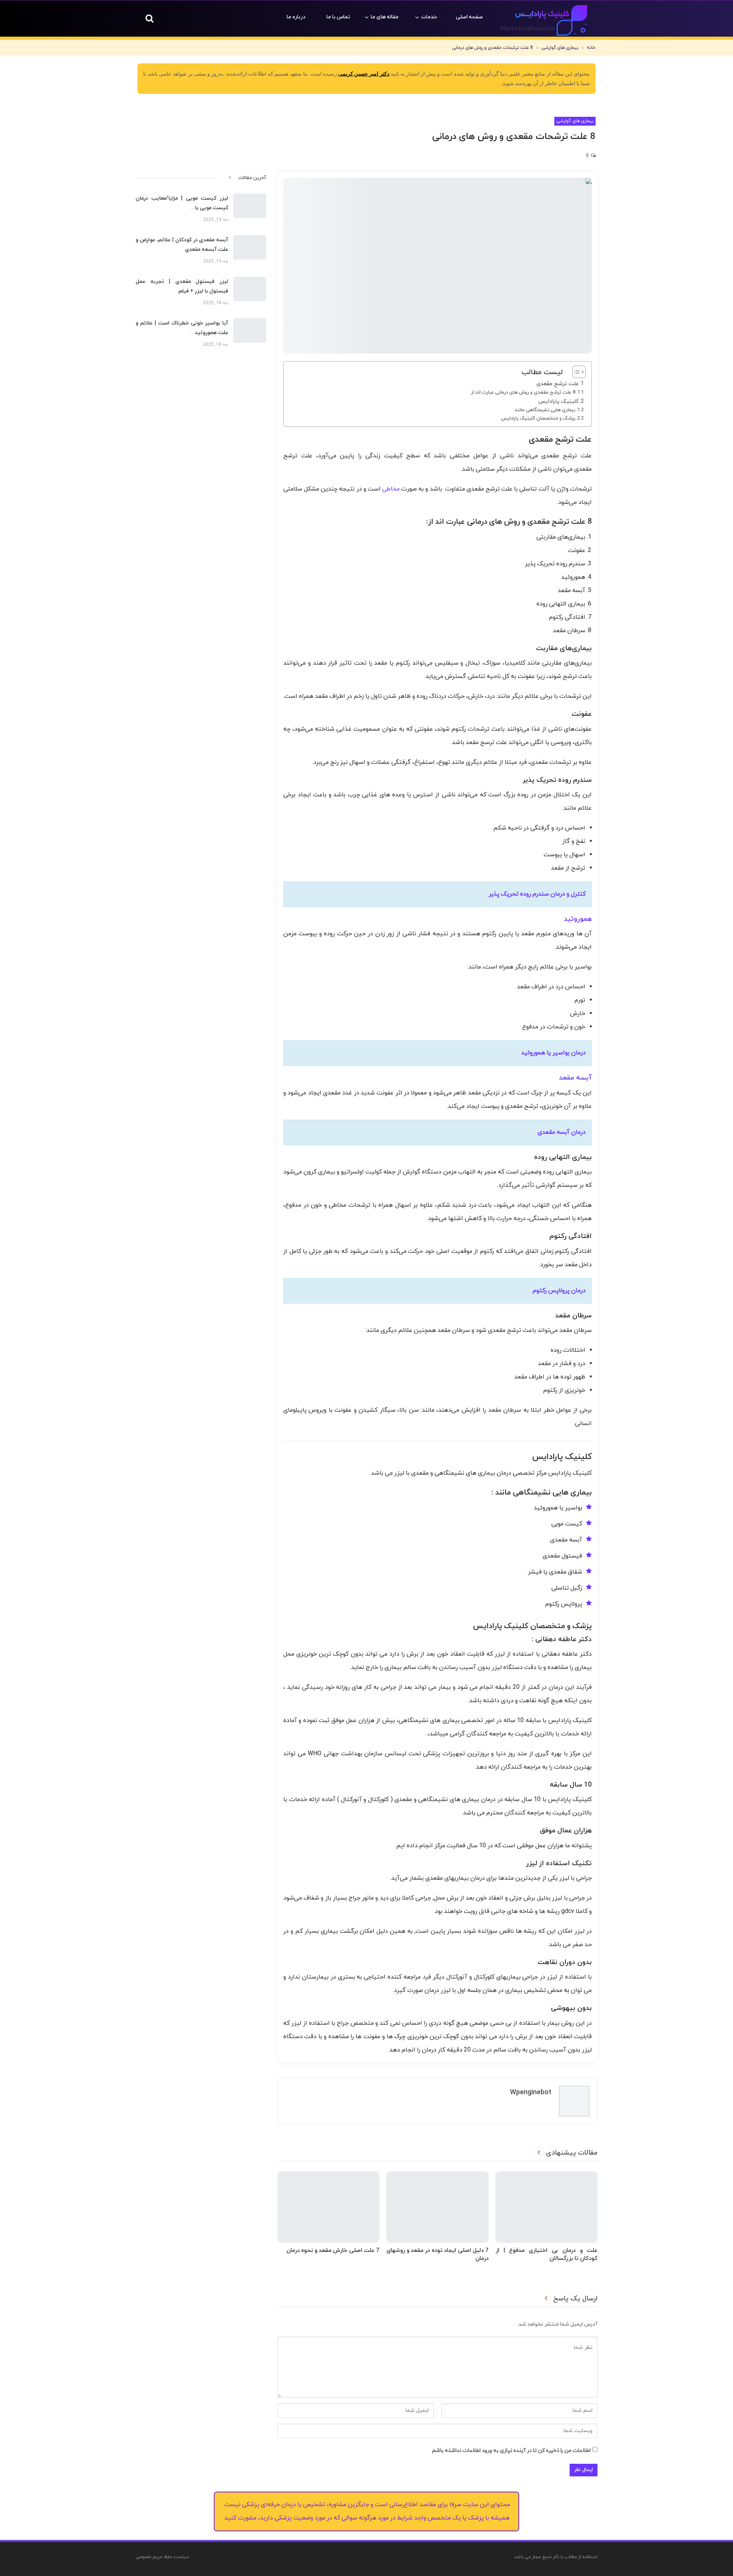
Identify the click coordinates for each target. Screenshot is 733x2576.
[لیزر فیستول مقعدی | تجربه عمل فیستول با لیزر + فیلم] (250, 289)
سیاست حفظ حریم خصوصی (162, 2557)
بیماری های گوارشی (575, 121)
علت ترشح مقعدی (558, 384)
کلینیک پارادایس (559, 401)
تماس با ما (338, 17)
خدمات (429, 17)
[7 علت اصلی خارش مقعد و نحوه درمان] (329, 2207)
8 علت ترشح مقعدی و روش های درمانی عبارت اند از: (523, 392)
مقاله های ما (385, 17)
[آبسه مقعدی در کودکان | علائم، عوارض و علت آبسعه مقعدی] (250, 247)
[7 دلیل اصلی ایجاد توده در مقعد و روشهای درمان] (437, 2207)
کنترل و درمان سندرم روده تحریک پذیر (537, 894)
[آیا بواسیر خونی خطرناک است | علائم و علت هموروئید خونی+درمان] (250, 331)
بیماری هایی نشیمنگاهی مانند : (544, 410)
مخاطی (391, 489)
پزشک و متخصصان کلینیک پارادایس (538, 418)
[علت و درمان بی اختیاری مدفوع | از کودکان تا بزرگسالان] (547, 2207)
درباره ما (296, 17)
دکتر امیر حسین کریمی (364, 74)
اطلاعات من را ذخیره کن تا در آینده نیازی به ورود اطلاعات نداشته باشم (511, 2451)
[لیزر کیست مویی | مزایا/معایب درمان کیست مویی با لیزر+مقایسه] (250, 206)
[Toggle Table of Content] (575, 372)
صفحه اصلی (469, 17)
